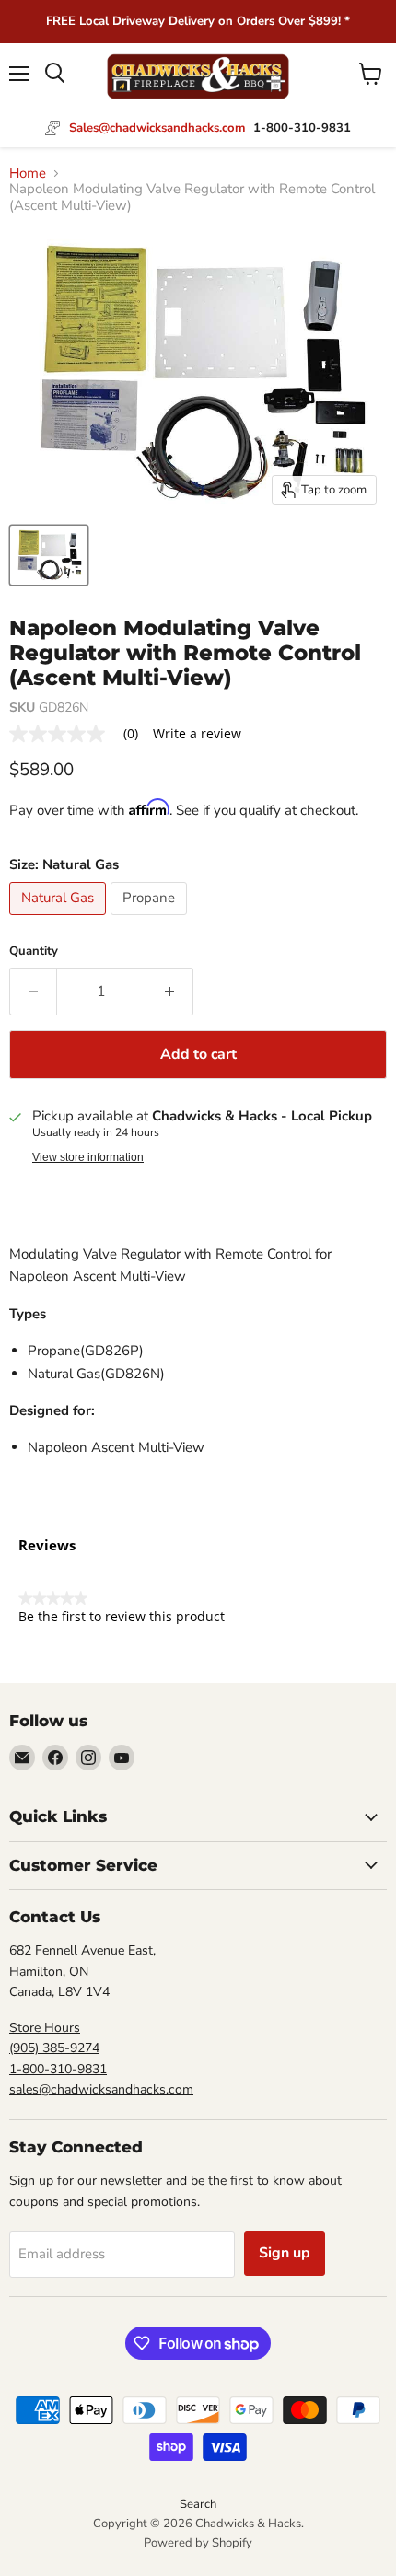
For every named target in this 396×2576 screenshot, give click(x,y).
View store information (88, 1157)
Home (28, 174)
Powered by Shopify (198, 2543)
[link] (81, 734)
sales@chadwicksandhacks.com (101, 2089)
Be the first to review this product (122, 1617)
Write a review (197, 734)
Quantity (34, 951)
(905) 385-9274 (54, 2048)
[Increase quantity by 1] (170, 992)
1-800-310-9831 (58, 2069)
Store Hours (45, 2028)
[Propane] (151, 920)
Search (198, 2504)
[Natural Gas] (60, 920)
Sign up (285, 2253)
